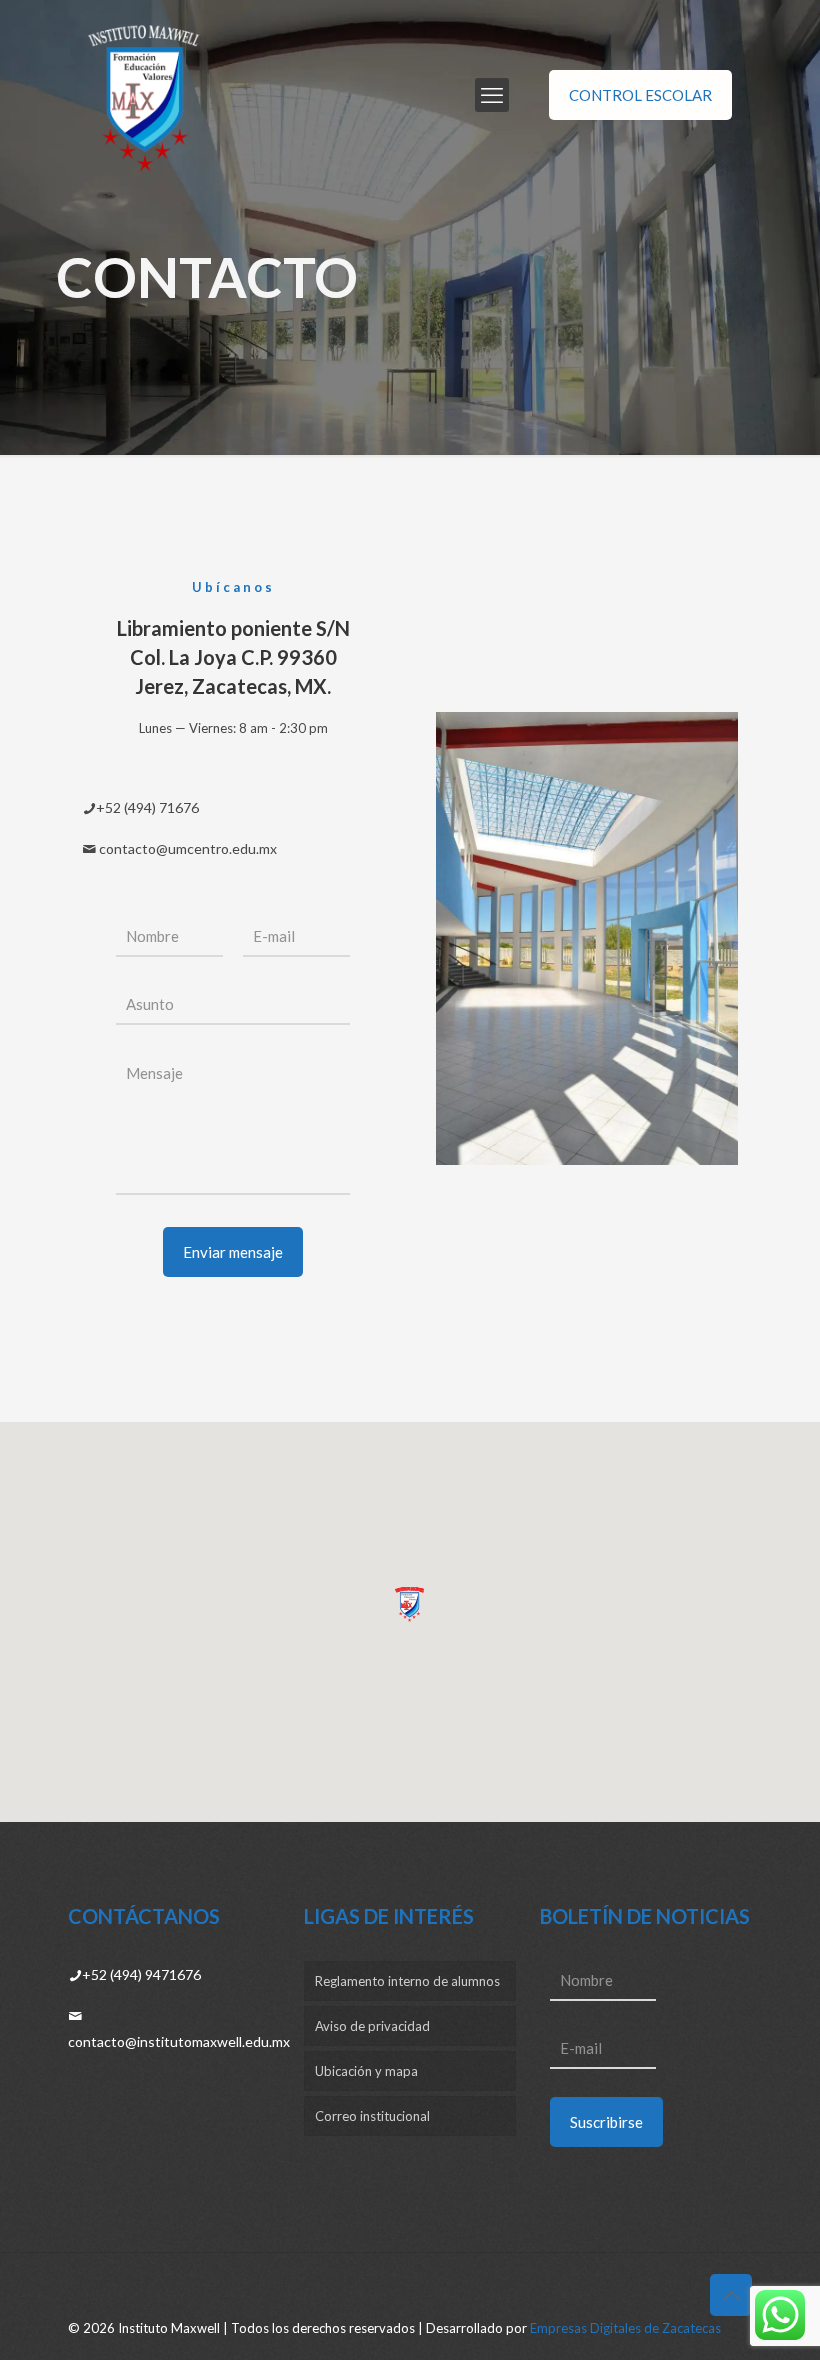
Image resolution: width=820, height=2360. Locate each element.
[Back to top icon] (731, 2295)
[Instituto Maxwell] (145, 95)
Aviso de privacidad (372, 2026)
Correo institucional (372, 2116)
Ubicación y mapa (366, 2071)
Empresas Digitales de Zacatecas (625, 2328)
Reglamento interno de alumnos (407, 1981)
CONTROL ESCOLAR (640, 95)
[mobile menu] (492, 95)
